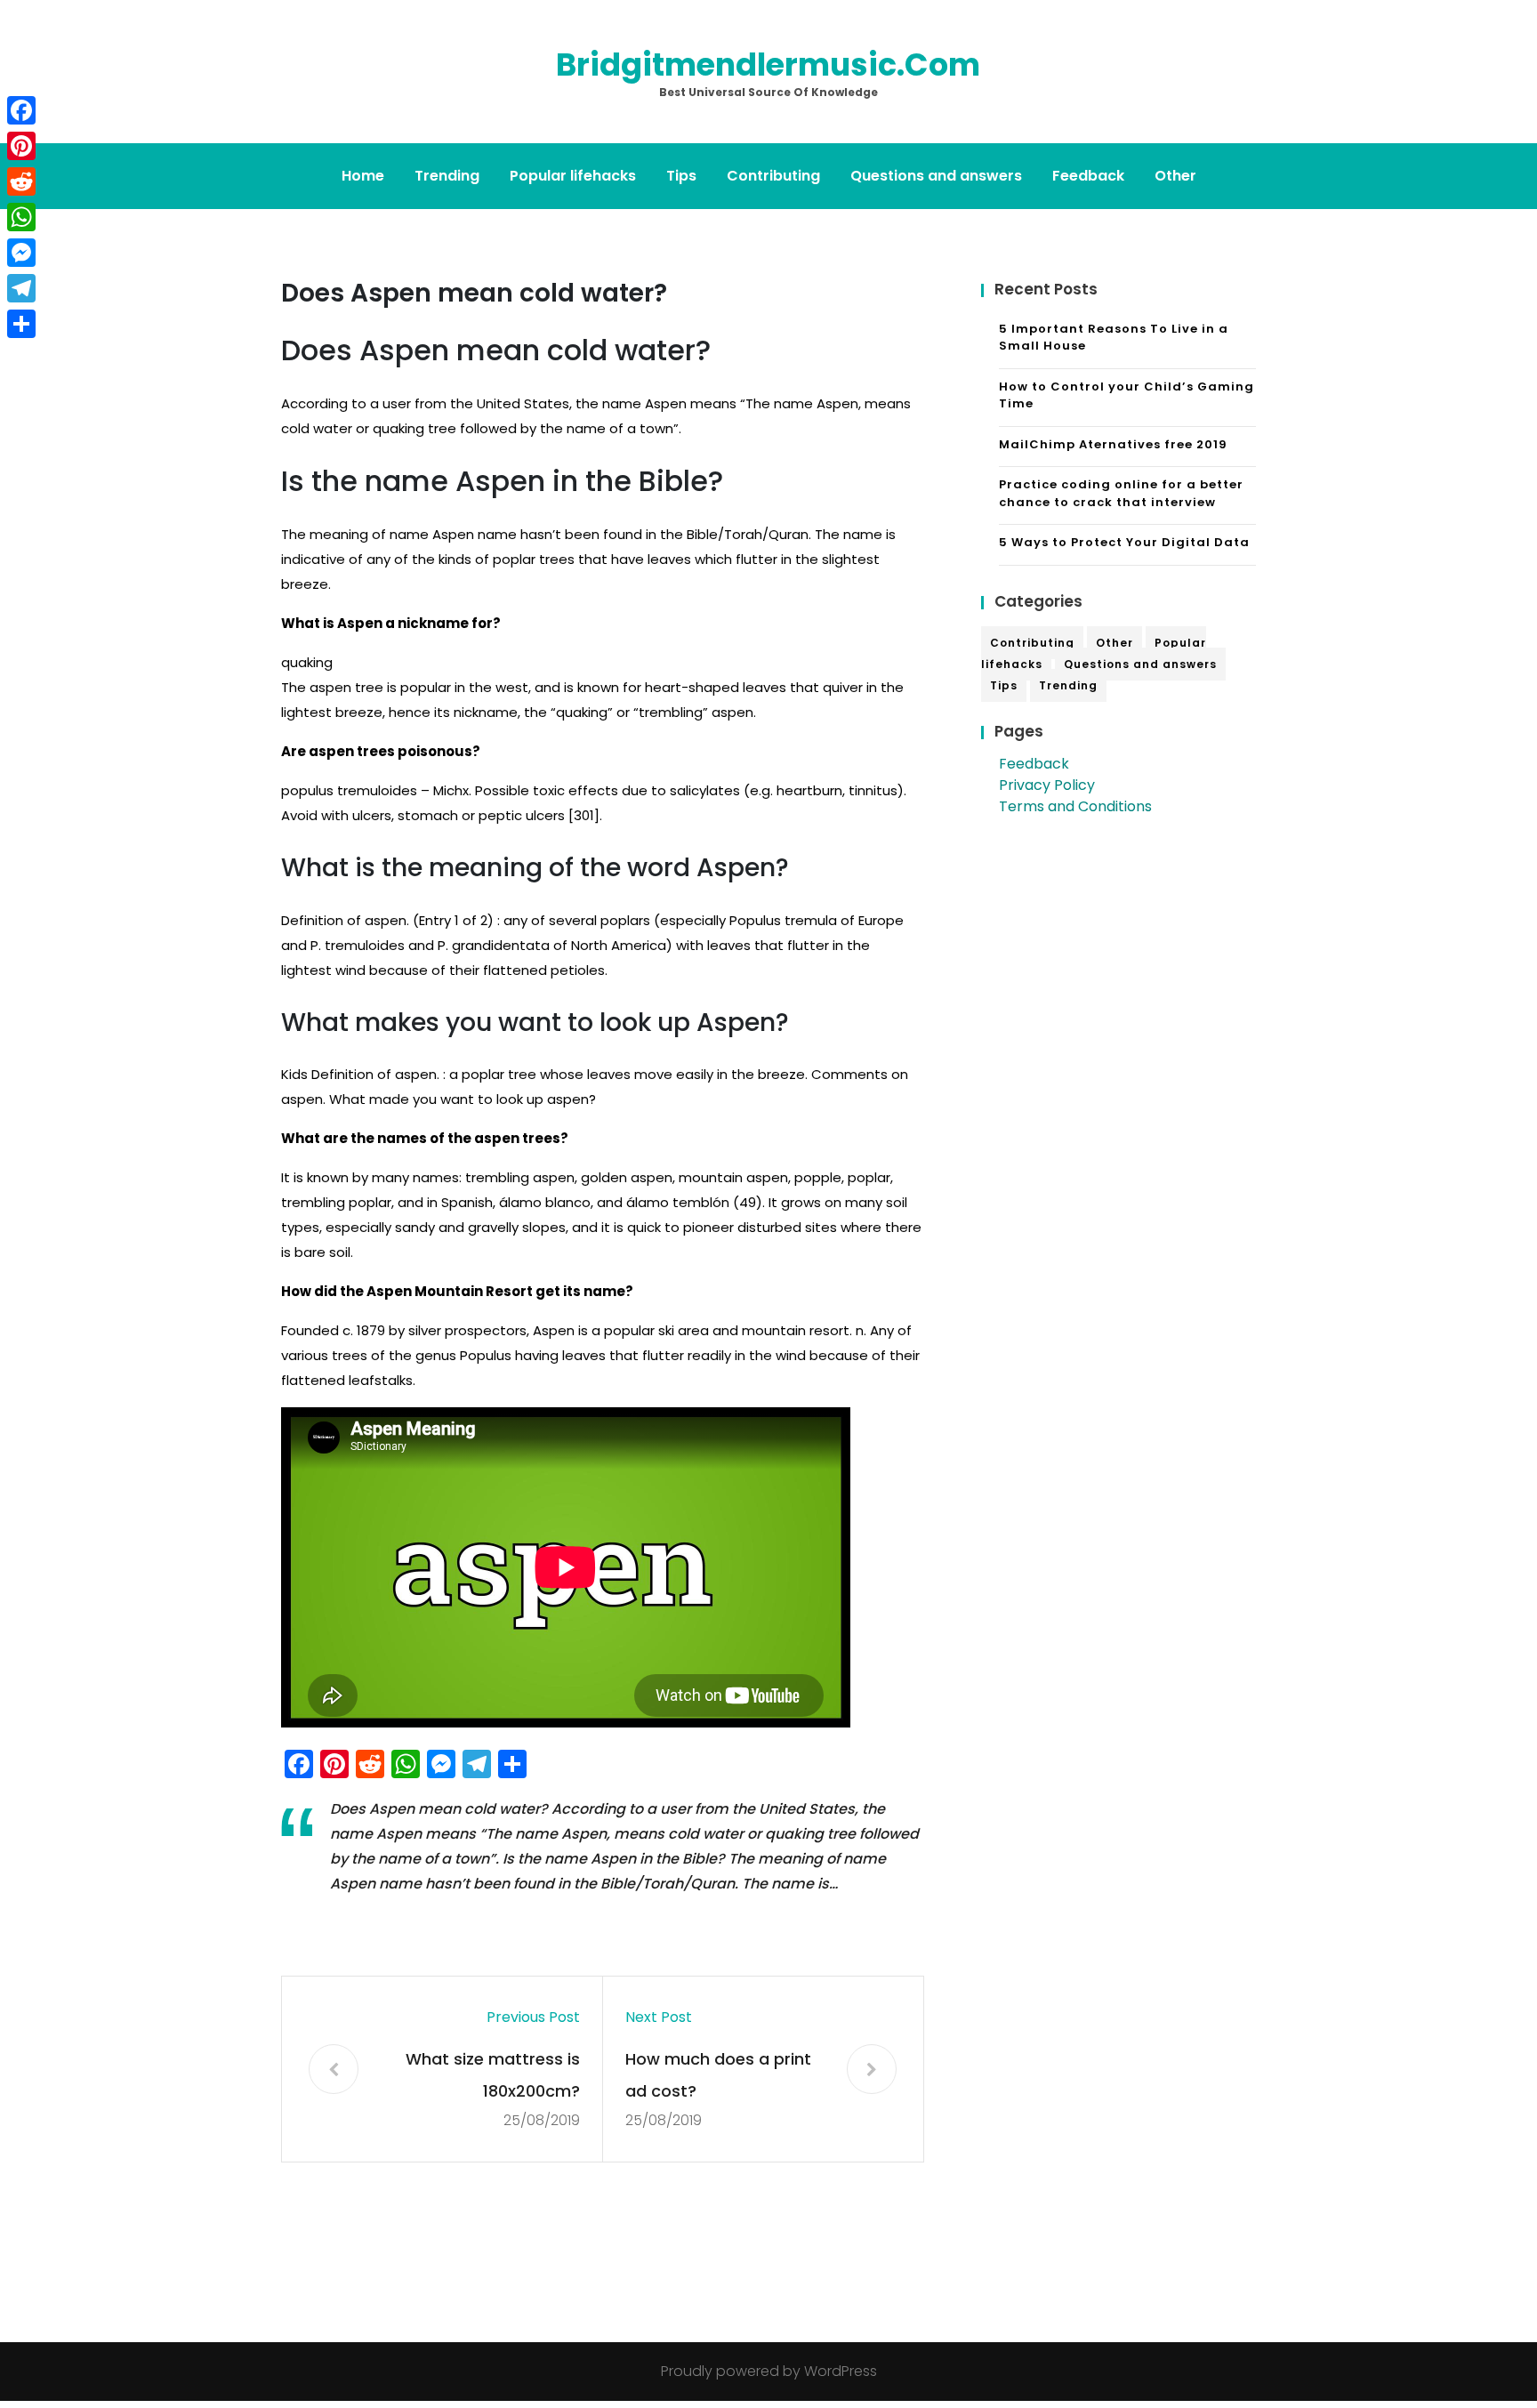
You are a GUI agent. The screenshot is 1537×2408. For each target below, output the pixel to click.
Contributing (773, 176)
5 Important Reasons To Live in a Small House (1114, 338)
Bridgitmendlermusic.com (768, 64)
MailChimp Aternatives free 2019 (1113, 444)
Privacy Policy (1047, 785)
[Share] (21, 324)
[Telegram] (21, 288)
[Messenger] (21, 253)
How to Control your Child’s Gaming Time (1127, 395)
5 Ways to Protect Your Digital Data (1124, 542)
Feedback (1088, 176)
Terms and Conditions (1075, 806)
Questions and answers (936, 176)
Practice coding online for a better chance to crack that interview (1121, 493)
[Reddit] (21, 181)
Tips (681, 176)
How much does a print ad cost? (718, 2075)
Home (363, 176)
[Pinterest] (21, 146)
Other (1175, 176)
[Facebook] (21, 110)
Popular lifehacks (573, 176)
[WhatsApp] (21, 217)
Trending (447, 176)
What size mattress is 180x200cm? (493, 2075)
